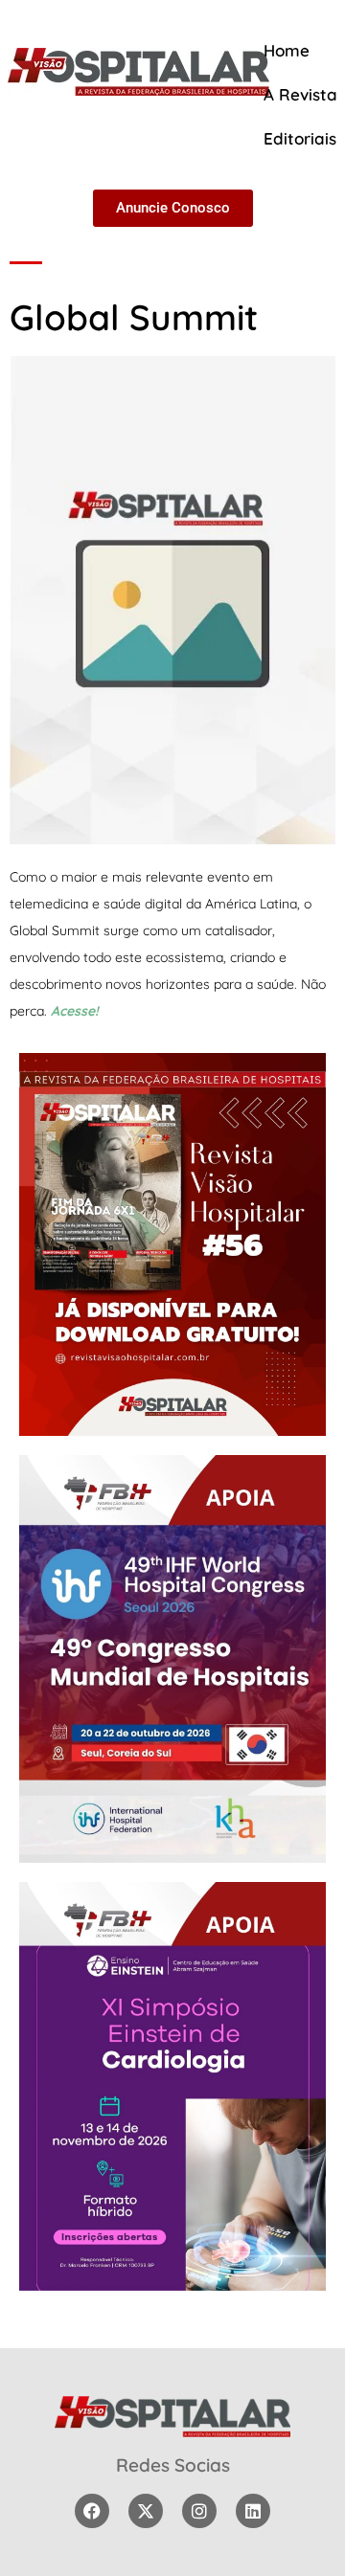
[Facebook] (92, 2511)
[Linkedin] (253, 2511)
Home (287, 50)
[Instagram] (199, 2511)
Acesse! (75, 1011)
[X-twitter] (146, 2511)
